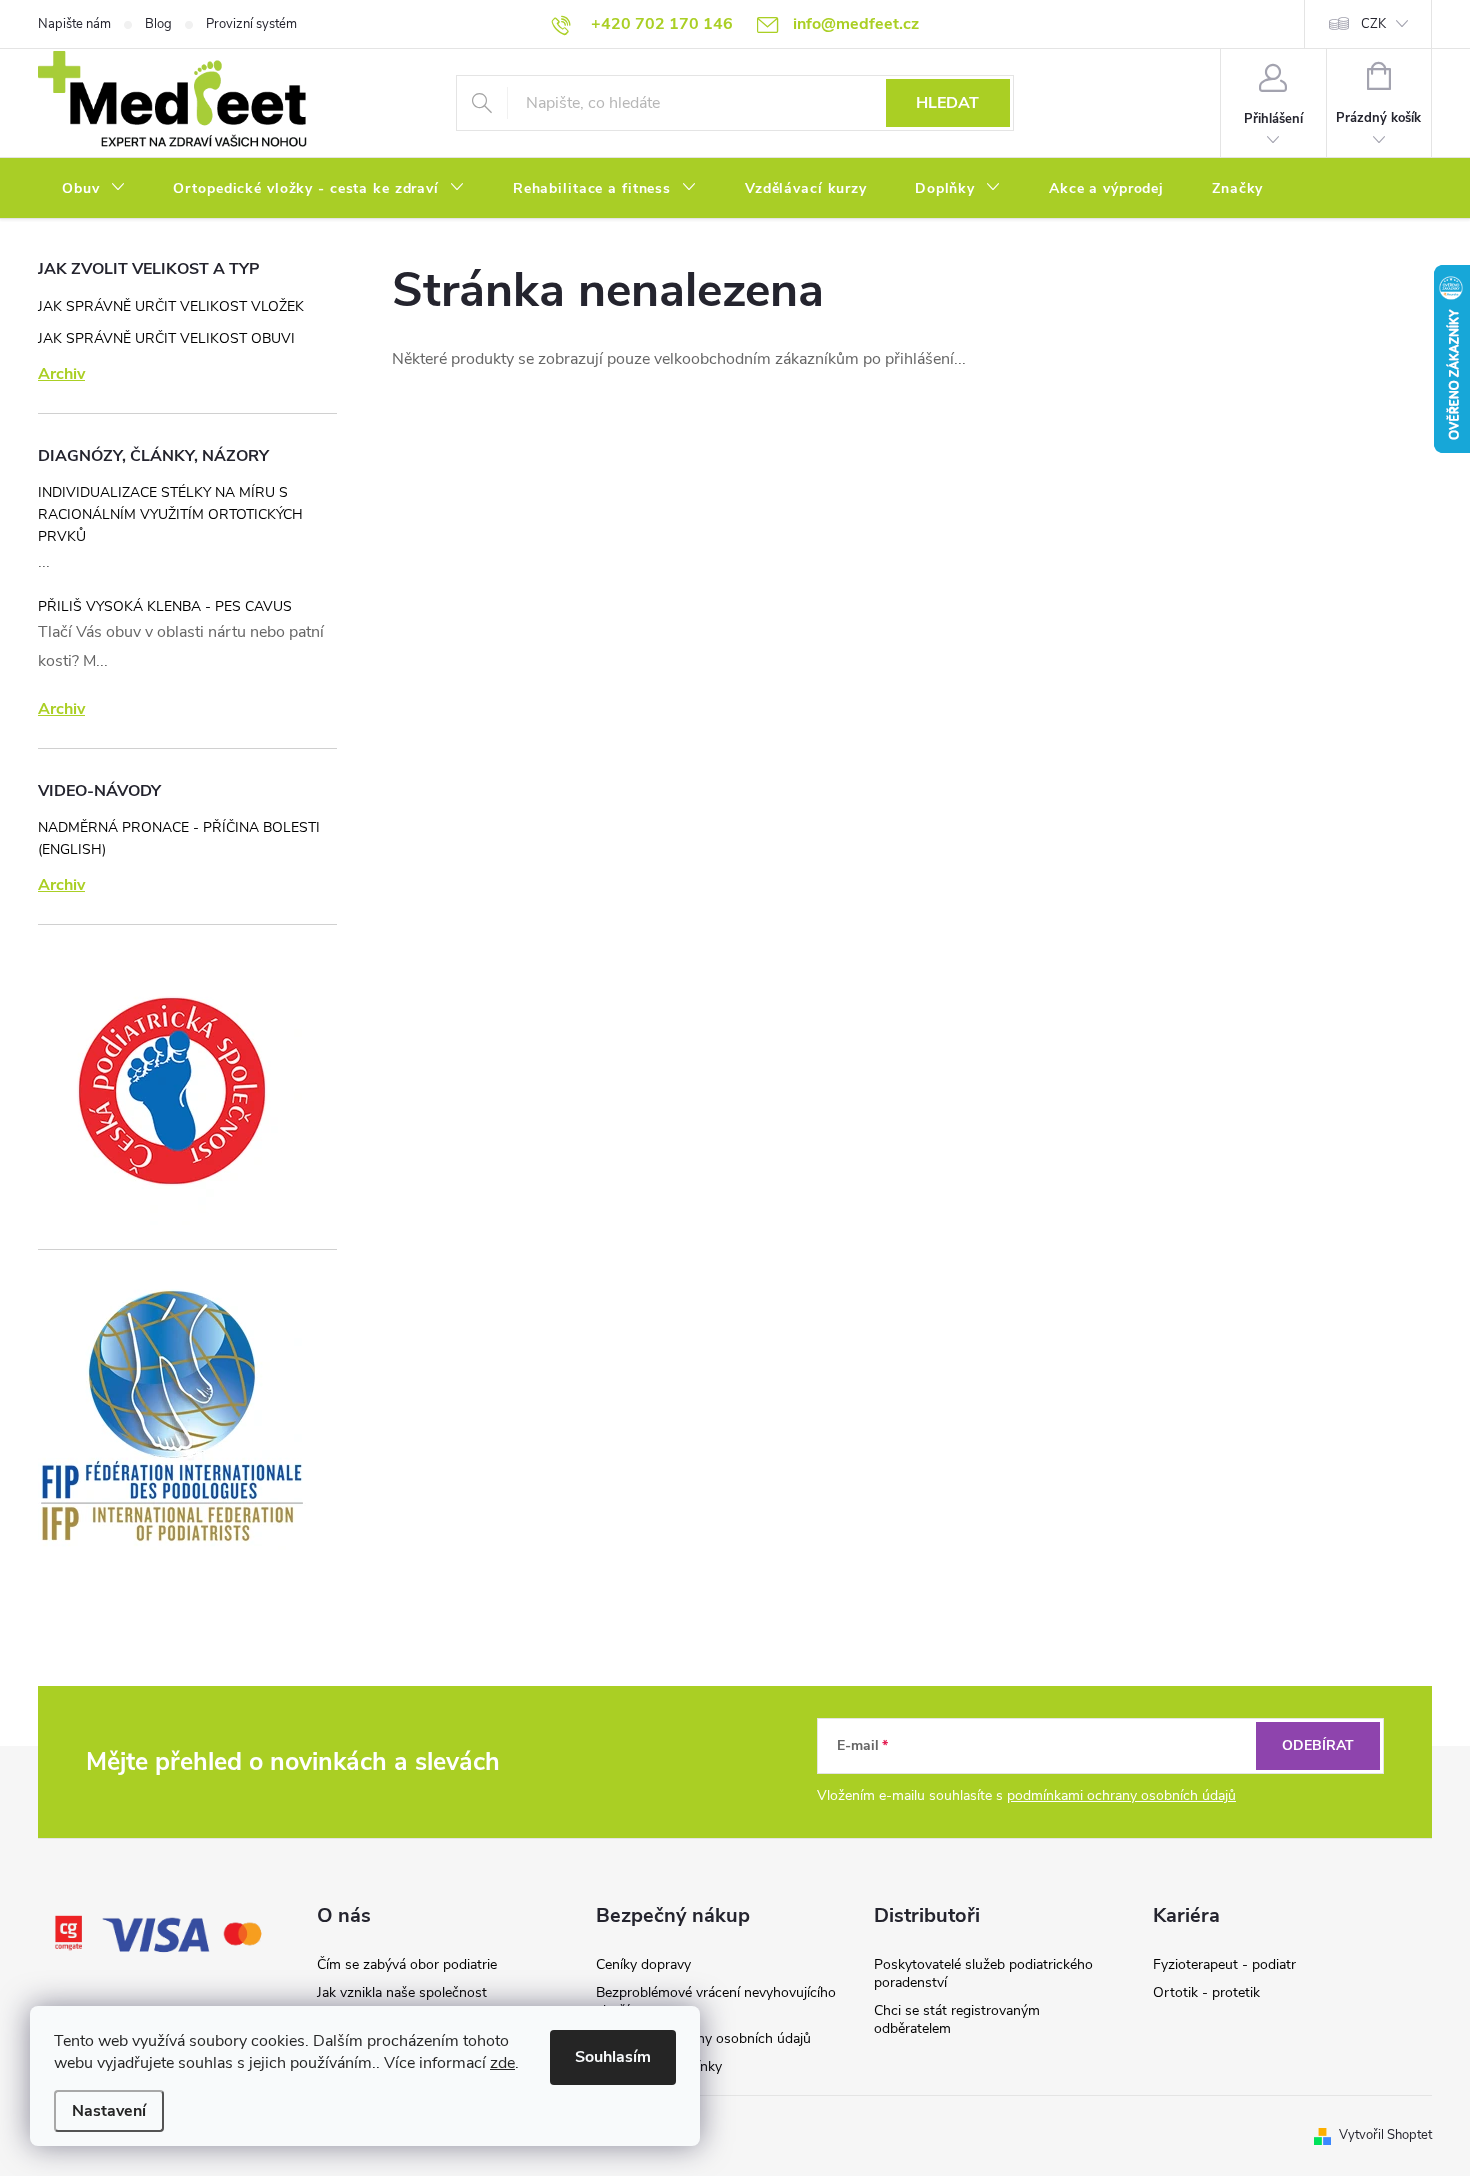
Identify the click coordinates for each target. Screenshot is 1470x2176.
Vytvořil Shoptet (1385, 2135)
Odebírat (1318, 1745)
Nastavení (109, 2111)
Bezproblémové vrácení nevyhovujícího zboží (716, 2001)
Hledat (947, 103)
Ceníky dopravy (643, 1964)
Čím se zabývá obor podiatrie (407, 1964)
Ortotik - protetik (1206, 1992)
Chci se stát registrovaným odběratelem (957, 2019)
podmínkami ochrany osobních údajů (1121, 1795)
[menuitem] (93, 189)
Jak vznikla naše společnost (402, 1992)
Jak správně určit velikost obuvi (166, 338)
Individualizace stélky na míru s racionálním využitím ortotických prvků (170, 514)
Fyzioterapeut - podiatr (1224, 1964)
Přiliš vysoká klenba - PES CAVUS (165, 606)
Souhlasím (613, 2057)
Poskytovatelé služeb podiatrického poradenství (983, 1973)
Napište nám (74, 24)
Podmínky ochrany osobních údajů (703, 2038)
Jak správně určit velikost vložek (171, 306)
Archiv (61, 374)
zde (502, 2063)
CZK (1373, 24)
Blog (158, 24)
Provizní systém (251, 24)
